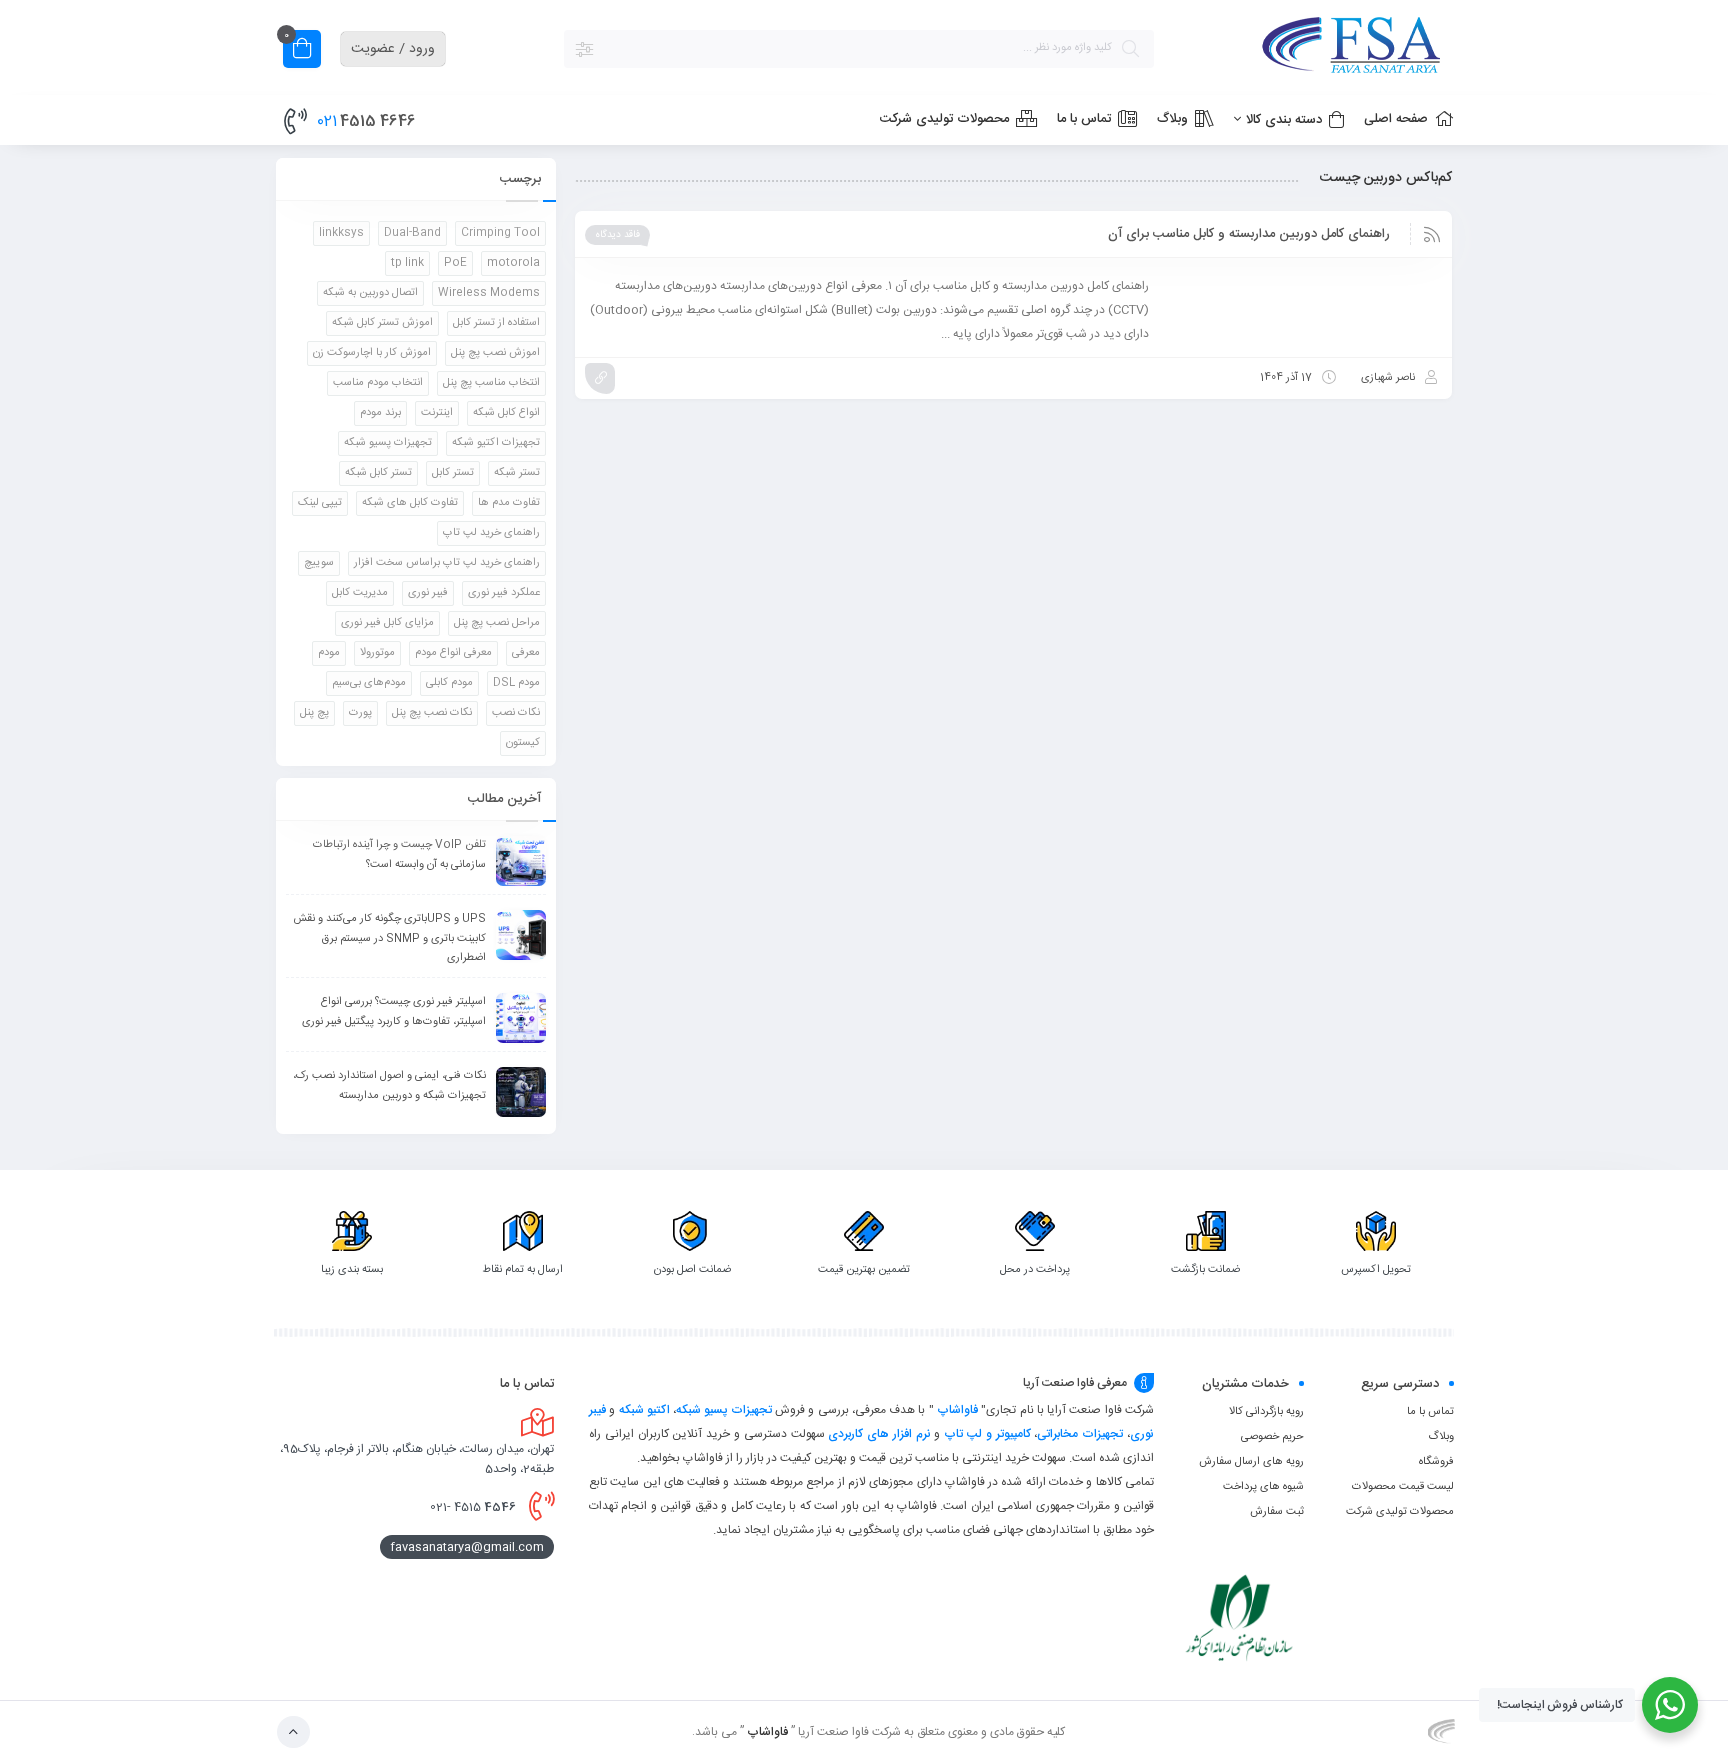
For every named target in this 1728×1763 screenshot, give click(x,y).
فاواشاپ (957, 1410)
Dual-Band (412, 233)
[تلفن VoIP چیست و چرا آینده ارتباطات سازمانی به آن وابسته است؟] (521, 861)
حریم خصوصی (1272, 1437)
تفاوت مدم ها (509, 503)
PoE (455, 263)
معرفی (526, 653)
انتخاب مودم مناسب (378, 383)
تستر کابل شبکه (378, 473)
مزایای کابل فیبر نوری (387, 623)
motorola (513, 263)
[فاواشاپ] (1314, 48)
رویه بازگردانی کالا (1266, 1412)
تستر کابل (453, 473)
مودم (329, 653)
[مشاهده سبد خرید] (302, 51)
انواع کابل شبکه (506, 413)
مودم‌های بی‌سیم (369, 683)
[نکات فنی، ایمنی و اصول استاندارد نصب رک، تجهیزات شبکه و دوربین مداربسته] (521, 1092)
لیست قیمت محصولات (1403, 1487)
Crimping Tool (500, 233)
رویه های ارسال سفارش (1251, 1462)
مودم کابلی (449, 683)
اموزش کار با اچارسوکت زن (372, 353)
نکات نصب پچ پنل (432, 713)
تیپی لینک (320, 503)
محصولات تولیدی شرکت (1400, 1512)
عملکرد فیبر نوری (504, 593)
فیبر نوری (428, 593)
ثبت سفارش (1277, 1512)
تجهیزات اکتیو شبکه (496, 443)
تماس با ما (1430, 1412)
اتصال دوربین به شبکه (370, 293)
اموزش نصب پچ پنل (495, 353)
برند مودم (380, 413)
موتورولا (377, 653)
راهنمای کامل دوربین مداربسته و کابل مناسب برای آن (1249, 234)
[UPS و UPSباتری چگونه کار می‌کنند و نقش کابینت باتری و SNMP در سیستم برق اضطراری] (521, 935)
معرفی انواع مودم (453, 653)
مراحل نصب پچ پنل (497, 623)
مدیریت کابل (360, 593)
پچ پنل (314, 713)
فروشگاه (1436, 1462)
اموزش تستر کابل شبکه (382, 323)
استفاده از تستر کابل (496, 323)
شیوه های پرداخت (1263, 1487)
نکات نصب (516, 713)
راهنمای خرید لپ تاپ (491, 533)
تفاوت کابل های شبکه (410, 503)
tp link (407, 263)
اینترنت (437, 413)
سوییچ (319, 563)
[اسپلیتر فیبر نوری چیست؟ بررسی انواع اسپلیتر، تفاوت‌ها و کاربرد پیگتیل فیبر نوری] (521, 1018)
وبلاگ (1441, 1437)
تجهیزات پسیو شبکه (388, 443)
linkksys (341, 233)
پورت (360, 713)
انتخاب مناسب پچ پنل (491, 383)
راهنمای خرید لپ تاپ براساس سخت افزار (447, 563)
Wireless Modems (489, 293)
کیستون (523, 743)
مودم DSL (516, 683)
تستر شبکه (517, 473)
